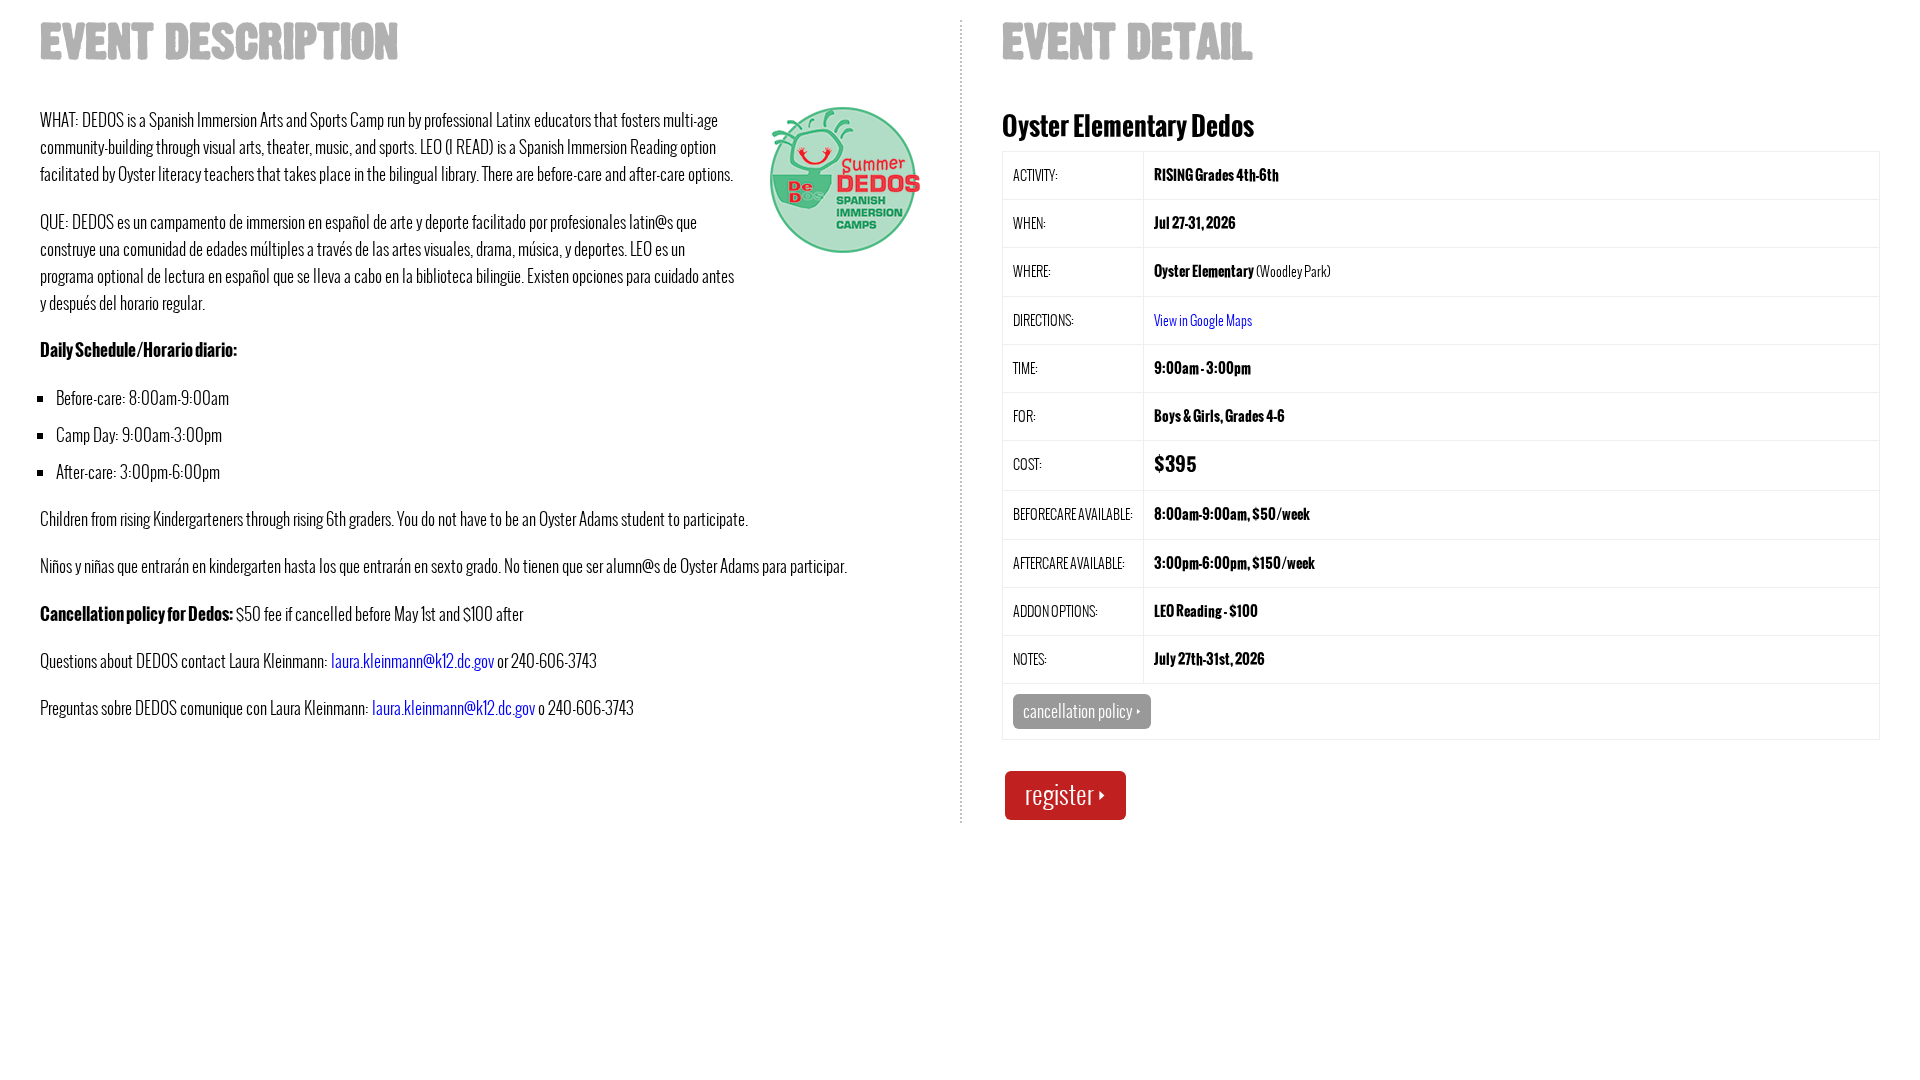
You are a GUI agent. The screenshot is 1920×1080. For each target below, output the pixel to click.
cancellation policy (1082, 711)
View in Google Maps (1203, 320)
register (1065, 794)
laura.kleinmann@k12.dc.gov (412, 661)
